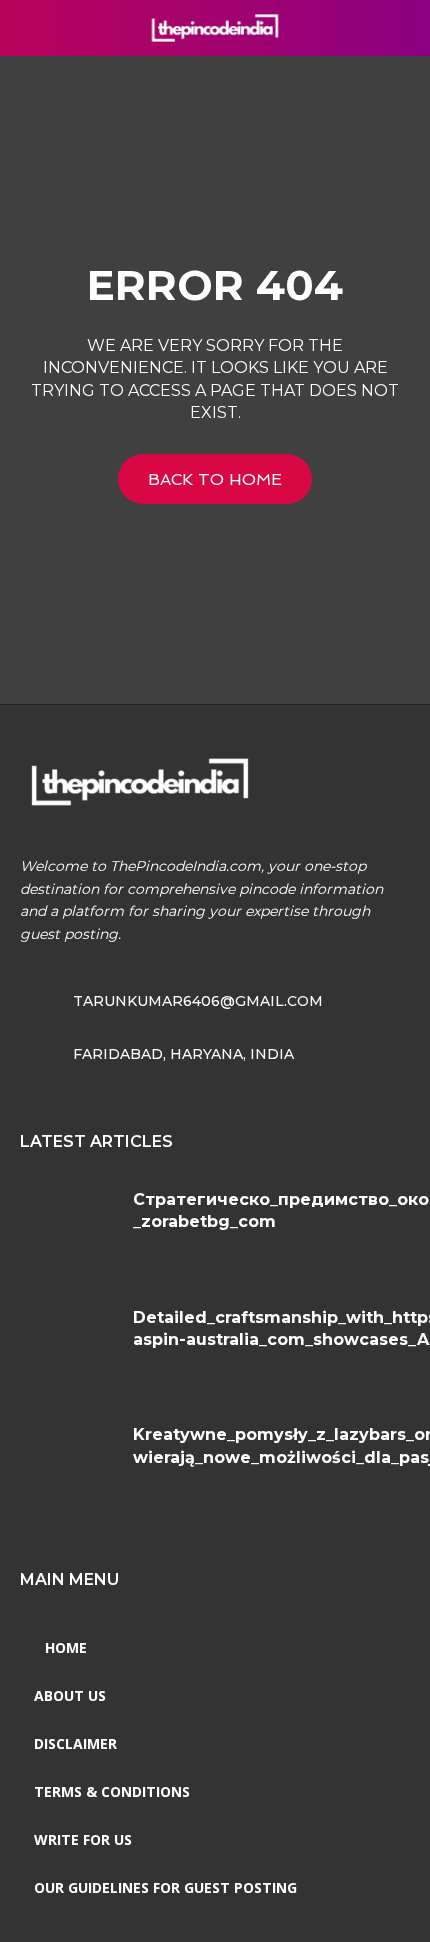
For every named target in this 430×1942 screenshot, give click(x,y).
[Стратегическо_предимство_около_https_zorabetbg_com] (69, 1230)
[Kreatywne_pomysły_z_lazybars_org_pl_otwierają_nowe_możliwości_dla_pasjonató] (69, 1465)
